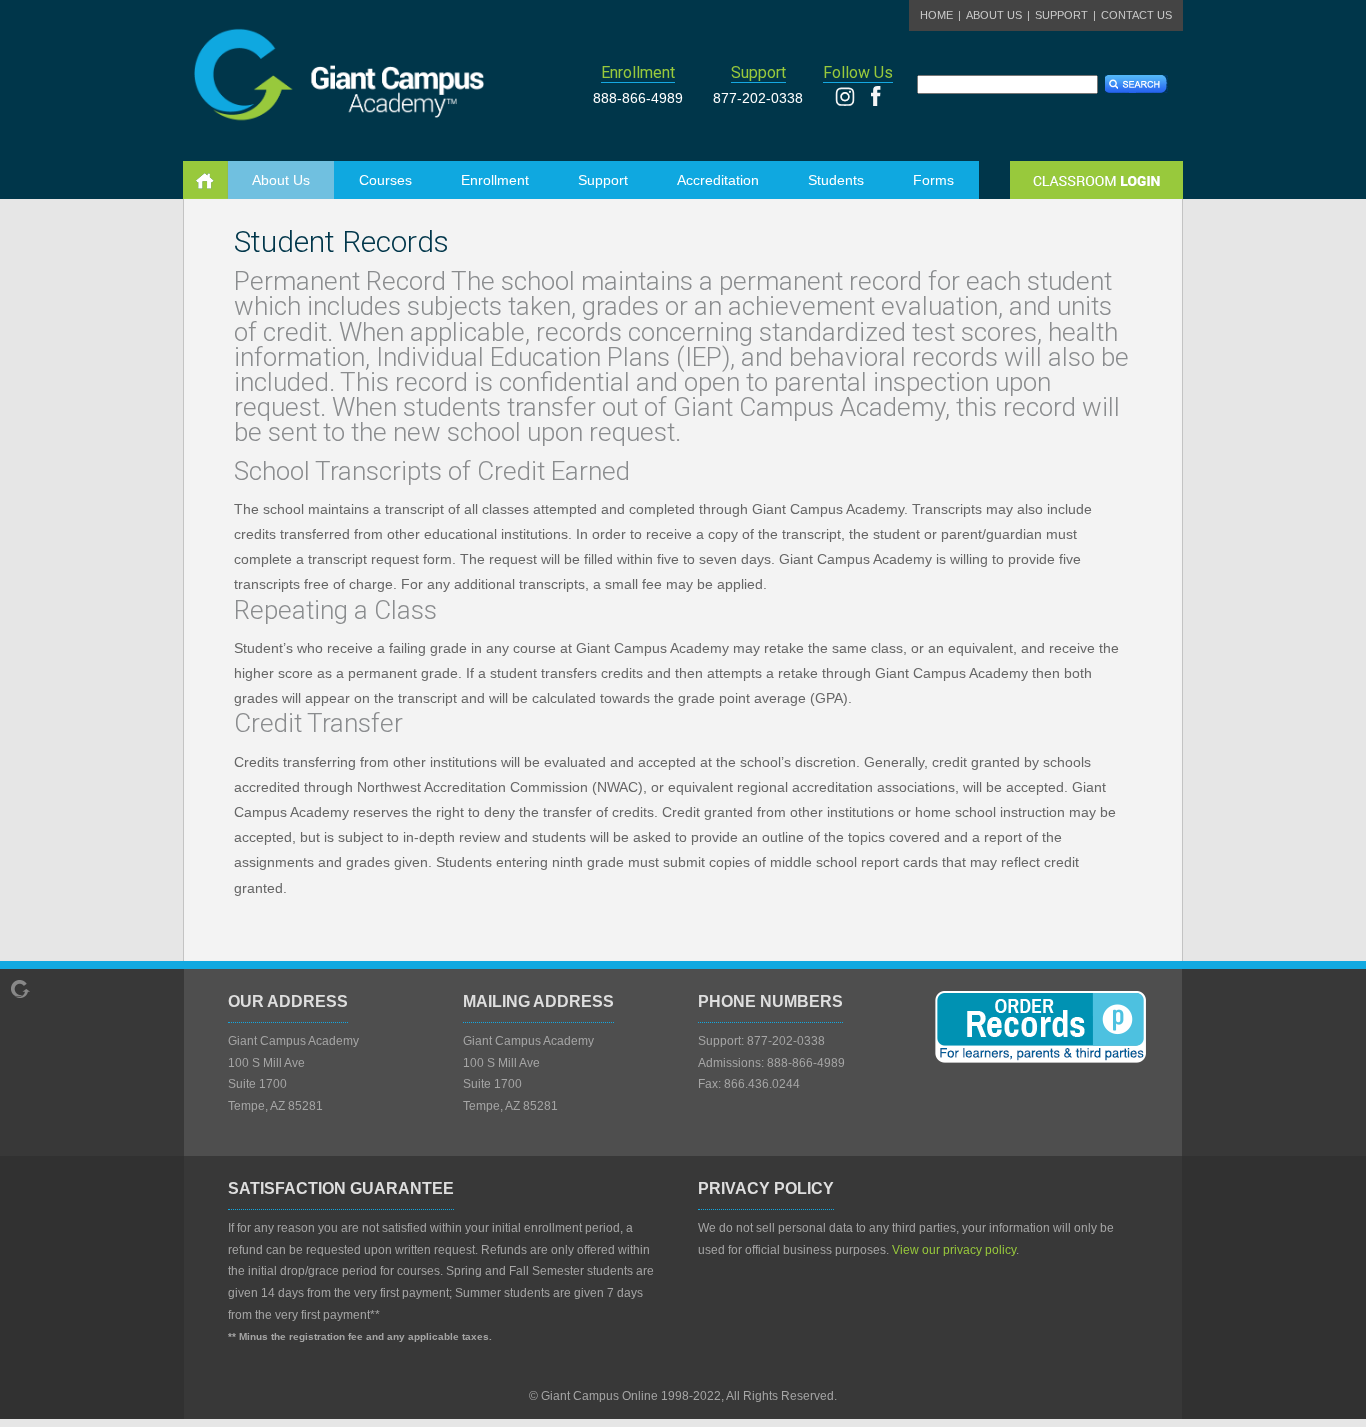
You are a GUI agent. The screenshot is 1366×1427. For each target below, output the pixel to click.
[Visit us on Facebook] (876, 101)
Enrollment (495, 180)
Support (1061, 15)
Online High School (207, 180)
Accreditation (718, 180)
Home (936, 15)
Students (836, 180)
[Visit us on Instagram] (851, 101)
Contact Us (1136, 15)
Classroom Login (1096, 180)
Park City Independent (368, 69)
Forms (933, 180)
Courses (385, 180)
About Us (994, 15)
